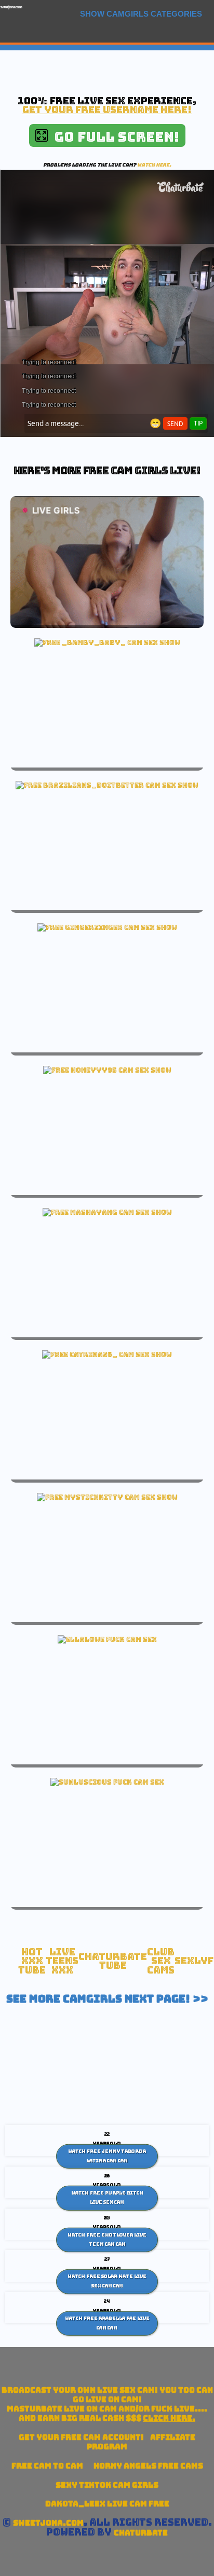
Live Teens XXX (62, 1961)
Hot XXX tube (32, 1961)
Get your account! (81, 2437)
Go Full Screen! (113, 137)
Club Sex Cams (161, 1961)
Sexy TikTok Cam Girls (107, 2485)
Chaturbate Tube (113, 1961)
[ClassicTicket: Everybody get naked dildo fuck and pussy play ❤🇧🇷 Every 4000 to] (107, 785)
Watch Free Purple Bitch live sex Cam (107, 2198)
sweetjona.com (11, 7)
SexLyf (194, 1961)
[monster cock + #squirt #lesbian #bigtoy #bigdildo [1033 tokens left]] (107, 1212)
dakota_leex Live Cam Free (107, 2504)
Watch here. (154, 165)
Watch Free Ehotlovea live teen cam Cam (107, 2240)
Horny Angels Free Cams (148, 2466)
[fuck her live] (107, 1639)
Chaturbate (141, 2533)
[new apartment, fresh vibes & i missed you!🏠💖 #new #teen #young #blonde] (107, 1070)
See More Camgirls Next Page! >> (107, 1999)
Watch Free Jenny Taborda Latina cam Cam (107, 2156)
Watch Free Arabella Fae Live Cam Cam (107, 2323)
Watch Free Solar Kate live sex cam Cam (107, 2281)
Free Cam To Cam (47, 2466)
